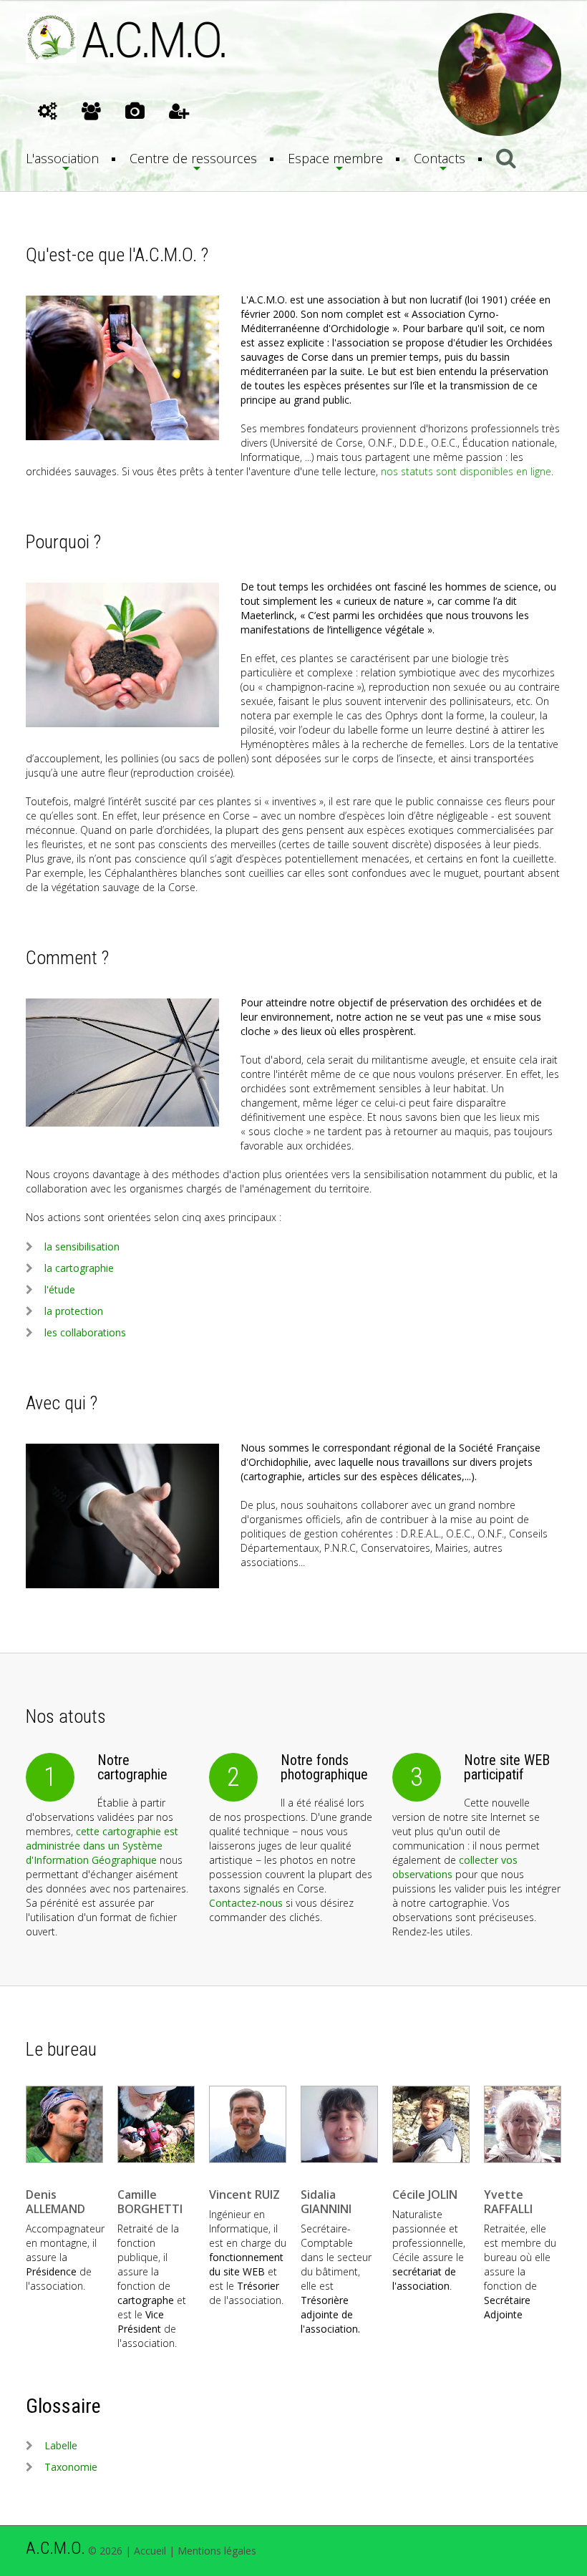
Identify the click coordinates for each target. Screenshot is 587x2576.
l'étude (60, 1289)
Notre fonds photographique (324, 1767)
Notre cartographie (132, 1767)
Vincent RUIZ (244, 2195)
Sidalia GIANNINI (326, 2202)
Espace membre (335, 158)
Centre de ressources (193, 158)
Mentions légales (217, 2551)
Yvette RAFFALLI (508, 2202)
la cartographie (79, 1268)
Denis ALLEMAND (55, 2202)
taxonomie (71, 2467)
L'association (62, 158)
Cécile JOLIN (425, 2195)
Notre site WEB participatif (507, 1767)
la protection (74, 1311)
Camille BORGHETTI (150, 2202)
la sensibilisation (82, 1246)
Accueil (150, 2551)
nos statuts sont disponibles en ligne (466, 471)
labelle (61, 2445)
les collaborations (85, 1332)
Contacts (440, 158)
